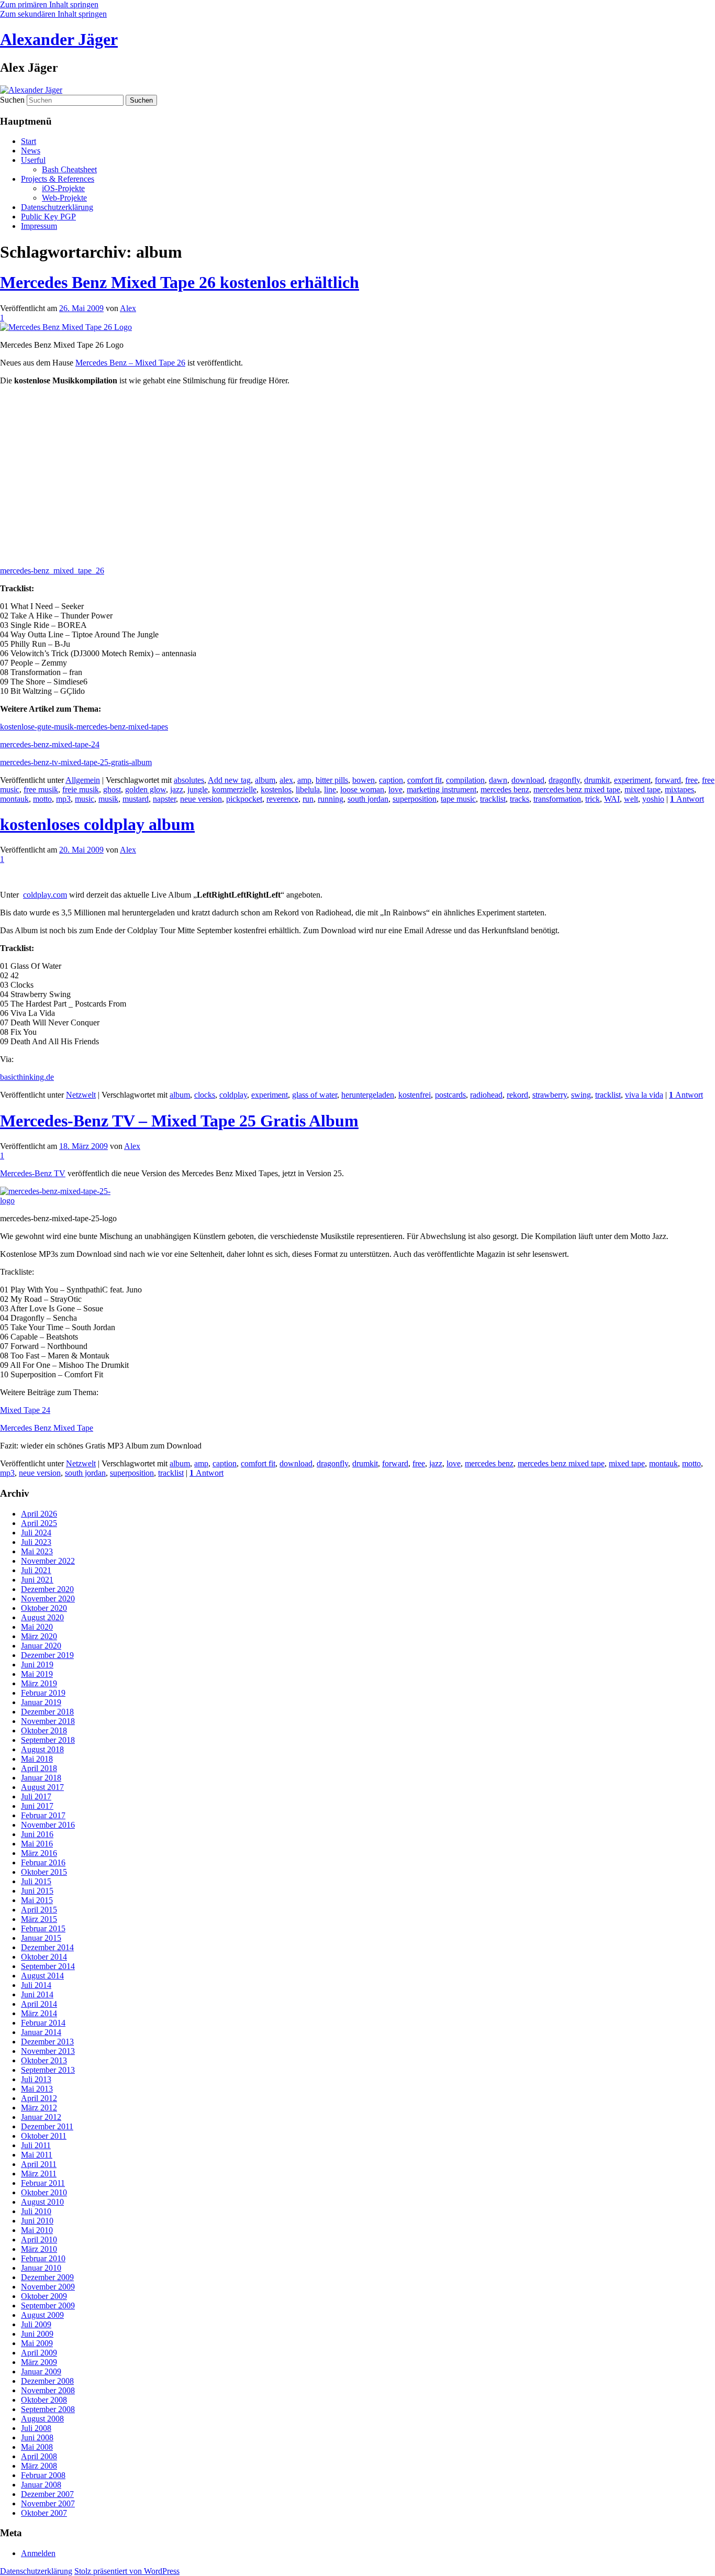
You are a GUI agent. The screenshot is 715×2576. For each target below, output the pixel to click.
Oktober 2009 (44, 2296)
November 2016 (48, 1825)
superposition (415, 799)
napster (164, 799)
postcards (450, 1095)
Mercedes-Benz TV (33, 1173)
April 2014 (39, 2004)
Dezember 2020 (47, 1589)
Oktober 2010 (44, 2192)
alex (286, 780)
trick (593, 799)
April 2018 (39, 1768)
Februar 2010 (43, 2258)
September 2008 (48, 2409)
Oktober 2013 (44, 2060)
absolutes (189, 780)
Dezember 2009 (47, 2277)
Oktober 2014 (44, 1957)
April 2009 (39, 2353)
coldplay (233, 1095)
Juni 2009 (37, 2334)
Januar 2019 (41, 1702)
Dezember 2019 (47, 1655)
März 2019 (39, 1683)
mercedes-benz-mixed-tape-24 (50, 744)
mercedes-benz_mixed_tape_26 (52, 571)
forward (668, 780)
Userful (33, 160)
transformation (557, 799)
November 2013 (48, 2051)
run (308, 799)
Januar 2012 (41, 2117)
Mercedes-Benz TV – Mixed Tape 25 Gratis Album (179, 1121)
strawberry (550, 1095)
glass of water (315, 1095)
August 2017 (42, 1787)
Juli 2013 (36, 2079)
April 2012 (39, 2098)
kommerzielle (234, 789)
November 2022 (48, 1561)
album (265, 780)
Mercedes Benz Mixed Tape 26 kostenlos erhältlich (180, 282)
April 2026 (39, 1514)
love (395, 789)
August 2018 (42, 1749)
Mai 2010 (37, 2230)
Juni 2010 (37, 2221)
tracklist (493, 799)
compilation (465, 780)
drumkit (597, 780)
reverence (282, 799)
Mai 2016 (37, 1844)
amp (304, 780)
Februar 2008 (43, 2475)
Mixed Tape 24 (25, 1410)
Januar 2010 (41, 2268)
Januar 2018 (41, 1778)
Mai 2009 (37, 2343)
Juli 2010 (36, 2211)
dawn (498, 780)
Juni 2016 (37, 1834)
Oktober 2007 (44, 2513)
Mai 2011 (37, 2155)
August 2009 (42, 2315)
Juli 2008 (36, 2428)
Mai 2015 (37, 1900)
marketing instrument (442, 789)
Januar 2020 (41, 1646)
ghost (112, 789)
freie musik (81, 789)
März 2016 (39, 1853)
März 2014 (39, 2013)
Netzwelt (81, 1095)
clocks (205, 1095)
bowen (364, 780)
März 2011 (39, 2174)
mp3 (63, 799)
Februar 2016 (43, 1862)
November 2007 (48, 2503)
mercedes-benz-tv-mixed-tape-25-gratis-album (76, 762)
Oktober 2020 (44, 1608)
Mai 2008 (37, 2447)
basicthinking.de (27, 1077)
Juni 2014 (37, 1994)
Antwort (687, 799)
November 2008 (48, 2390)
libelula (308, 789)
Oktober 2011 (44, 2136)
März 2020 (39, 1636)
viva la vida (644, 1095)
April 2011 (39, 2164)
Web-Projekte (64, 198)
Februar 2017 (43, 1815)
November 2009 (48, 2287)
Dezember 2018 (47, 1712)
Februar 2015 (43, 1928)
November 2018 (48, 1721)
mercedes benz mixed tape (577, 789)
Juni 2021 (37, 1580)
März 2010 (39, 2249)
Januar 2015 (41, 1938)
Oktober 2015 (44, 1872)
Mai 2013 (37, 2089)
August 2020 (42, 1617)
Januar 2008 (41, 2485)
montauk (14, 799)
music (85, 799)
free (691, 780)
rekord (517, 1095)
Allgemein (83, 780)
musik (108, 799)
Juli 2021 (36, 1570)
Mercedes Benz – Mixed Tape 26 (130, 363)
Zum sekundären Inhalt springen (53, 14)
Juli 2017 (36, 1796)
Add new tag (229, 780)
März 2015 (39, 1919)
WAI (612, 799)
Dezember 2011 (47, 2126)
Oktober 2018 (44, 1731)
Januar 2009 (41, 2372)
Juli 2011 (36, 2145)
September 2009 (48, 2306)
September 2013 (48, 2070)
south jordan (368, 799)
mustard (136, 799)
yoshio (653, 799)
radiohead (486, 1095)
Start (29, 141)
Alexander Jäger (59, 39)
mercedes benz (505, 789)
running (331, 799)
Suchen (12, 100)
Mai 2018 (37, 1759)
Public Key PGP (48, 217)
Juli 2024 (36, 1533)
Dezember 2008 (47, 2381)
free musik (41, 789)
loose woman (362, 789)
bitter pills (332, 780)
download (528, 780)
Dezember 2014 (47, 1947)
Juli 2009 (36, 2324)
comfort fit (424, 780)
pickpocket (244, 799)
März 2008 (39, 2466)
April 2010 (39, 2240)
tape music (458, 799)
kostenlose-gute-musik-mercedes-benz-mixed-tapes (84, 727)
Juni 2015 (37, 1891)
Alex (128, 308)
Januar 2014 (41, 2032)
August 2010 (42, 2202)
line (330, 789)
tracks (520, 799)
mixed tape (643, 789)
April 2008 (39, 2456)
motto (42, 799)
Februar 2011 (43, 2183)
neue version (201, 799)
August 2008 (42, 2419)
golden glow (146, 789)
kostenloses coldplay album (97, 824)
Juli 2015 (36, 1881)
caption (391, 780)
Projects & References (58, 179)
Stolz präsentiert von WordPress (127, 2571)
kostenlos (276, 789)
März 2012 (39, 2108)
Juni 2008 (37, 2437)
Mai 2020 (37, 1627)
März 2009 (39, 2362)
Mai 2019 (37, 1674)
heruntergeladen (368, 1095)
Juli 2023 (36, 1542)
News (31, 151)
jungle (198, 789)
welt (631, 799)
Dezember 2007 (47, 2494)
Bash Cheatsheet (69, 169)
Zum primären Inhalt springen (49, 4)
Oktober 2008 (44, 2400)
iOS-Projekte (63, 188)
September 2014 (48, 1966)
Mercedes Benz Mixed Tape (47, 1428)
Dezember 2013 (47, 2042)
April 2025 (39, 1523)
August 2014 (42, 1976)
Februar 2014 (43, 2023)
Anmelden (38, 2553)
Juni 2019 (37, 1665)
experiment (632, 780)
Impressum (39, 226)
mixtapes (679, 789)
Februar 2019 (43, 1693)
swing (581, 1095)
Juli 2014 (36, 1985)
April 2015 (39, 1910)
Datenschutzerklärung (57, 207)
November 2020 (48, 1599)
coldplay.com (45, 895)
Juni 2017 (37, 1806)
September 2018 (48, 1740)
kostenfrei (415, 1095)
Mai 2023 (37, 1551)
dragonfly (564, 780)
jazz (177, 789)
